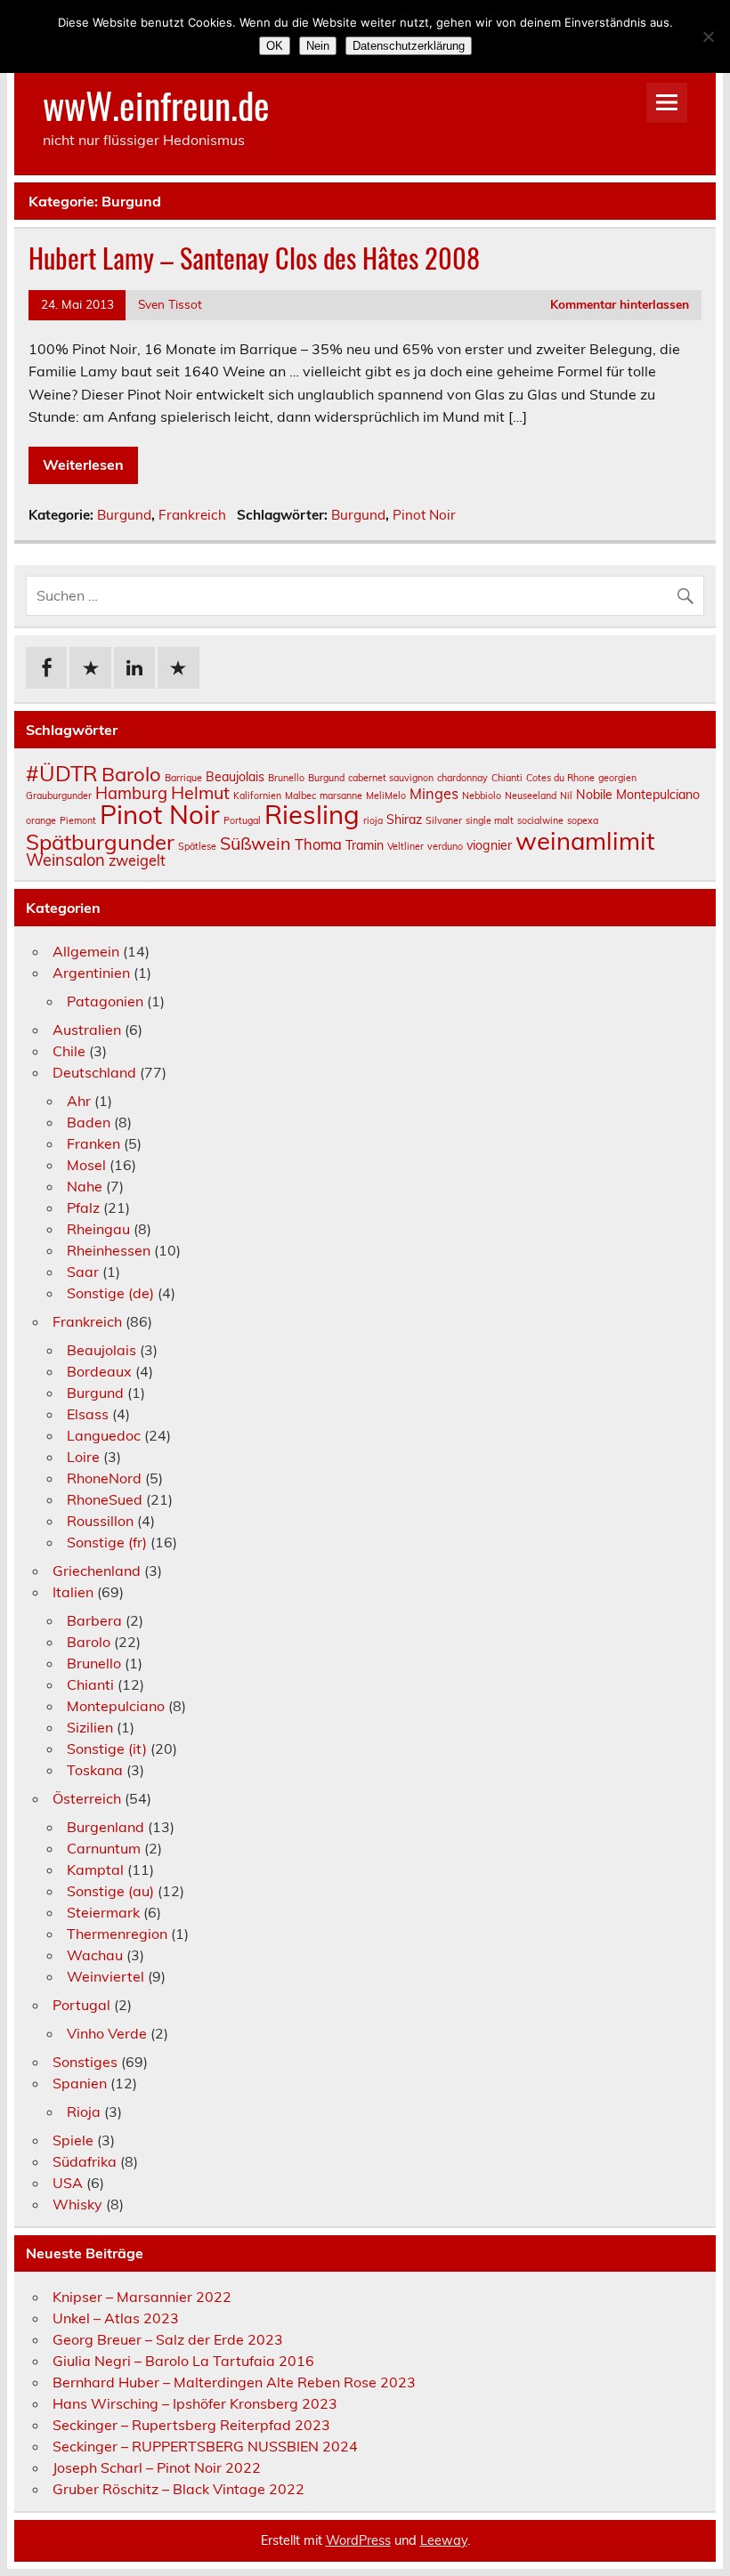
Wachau (95, 1955)
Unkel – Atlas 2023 (116, 2318)
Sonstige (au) (110, 1891)
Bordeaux (99, 1371)
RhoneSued (105, 1499)
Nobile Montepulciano (638, 795)
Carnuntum (104, 1848)
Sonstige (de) (110, 1293)
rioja (373, 820)
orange (41, 820)
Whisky (77, 2204)
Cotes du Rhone (560, 778)
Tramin (365, 845)
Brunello (286, 778)
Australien (87, 1030)
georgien (617, 778)
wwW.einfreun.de (156, 104)
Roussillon (100, 1521)
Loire (83, 1457)
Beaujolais (235, 777)
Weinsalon (65, 860)
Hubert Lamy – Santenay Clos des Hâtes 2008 (254, 258)
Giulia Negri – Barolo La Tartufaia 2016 (183, 2361)
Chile (69, 1051)
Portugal (242, 820)
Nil (566, 795)
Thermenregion (117, 1934)
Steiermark (103, 1912)
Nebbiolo (482, 795)
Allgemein (86, 951)
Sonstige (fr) (107, 1542)
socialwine (540, 820)
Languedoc (104, 1435)
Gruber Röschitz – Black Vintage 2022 (178, 2489)
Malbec (300, 795)
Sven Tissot (170, 304)
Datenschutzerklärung (409, 46)
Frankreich (192, 515)
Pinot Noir (424, 515)
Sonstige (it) (107, 1748)
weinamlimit (585, 840)
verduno (445, 846)
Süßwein (255, 843)
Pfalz (83, 1207)
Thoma (318, 844)
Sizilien (90, 1727)
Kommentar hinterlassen (620, 304)
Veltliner (406, 846)
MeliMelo (386, 795)
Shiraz (404, 820)
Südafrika (85, 2161)
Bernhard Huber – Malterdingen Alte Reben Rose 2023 (234, 2382)
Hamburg (131, 793)
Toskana (95, 1770)
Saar (83, 1272)
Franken (93, 1143)
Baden (89, 1122)
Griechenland (97, 1571)
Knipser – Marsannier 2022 (142, 2297)
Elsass (88, 1414)
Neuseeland (531, 795)
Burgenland (105, 1827)
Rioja (84, 2112)
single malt (490, 820)
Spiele (73, 2140)
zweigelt (137, 860)
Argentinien (91, 973)
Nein (318, 46)
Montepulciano (116, 1706)
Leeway (444, 2540)
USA (68, 2183)
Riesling (312, 814)
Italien (73, 1592)
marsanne (341, 795)
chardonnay (462, 778)
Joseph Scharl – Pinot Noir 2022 (157, 2467)
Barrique (183, 778)
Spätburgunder (100, 842)
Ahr (79, 1101)
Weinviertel (105, 1976)
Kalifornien (257, 795)
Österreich (87, 1798)
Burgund (124, 515)
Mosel (86, 1165)
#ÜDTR (62, 773)
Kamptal (95, 1869)
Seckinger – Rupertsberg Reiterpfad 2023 (191, 2425)
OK (275, 46)
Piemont (78, 820)
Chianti (507, 778)
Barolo (131, 774)
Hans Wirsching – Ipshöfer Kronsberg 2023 (195, 2403)
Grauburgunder (59, 795)
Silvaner (444, 820)
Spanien (80, 2083)
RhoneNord (104, 1478)
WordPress (358, 2540)
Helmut (200, 792)
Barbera (94, 1620)
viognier (489, 845)
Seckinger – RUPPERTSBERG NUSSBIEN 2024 (205, 2446)
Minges (434, 794)
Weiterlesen (83, 464)
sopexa (583, 820)
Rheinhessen (109, 1250)
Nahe (85, 1186)
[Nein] (708, 36)
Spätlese (197, 846)
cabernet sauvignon (391, 778)
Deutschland (94, 1072)
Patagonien (105, 1001)
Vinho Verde (107, 2033)
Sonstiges (85, 2062)
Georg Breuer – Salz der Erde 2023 (168, 2339)
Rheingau (98, 1229)
